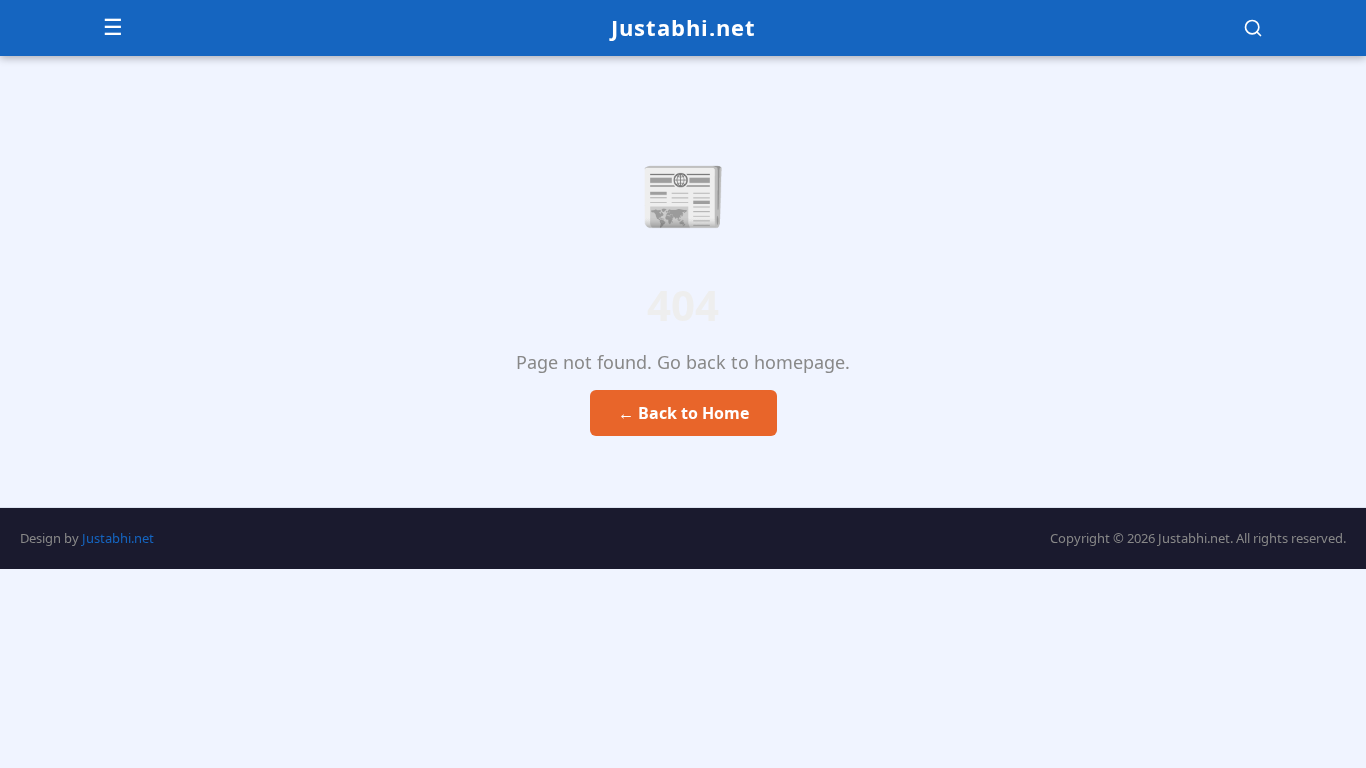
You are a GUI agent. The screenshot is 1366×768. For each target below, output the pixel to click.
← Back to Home (683, 413)
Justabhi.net (683, 27)
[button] (1253, 28)
